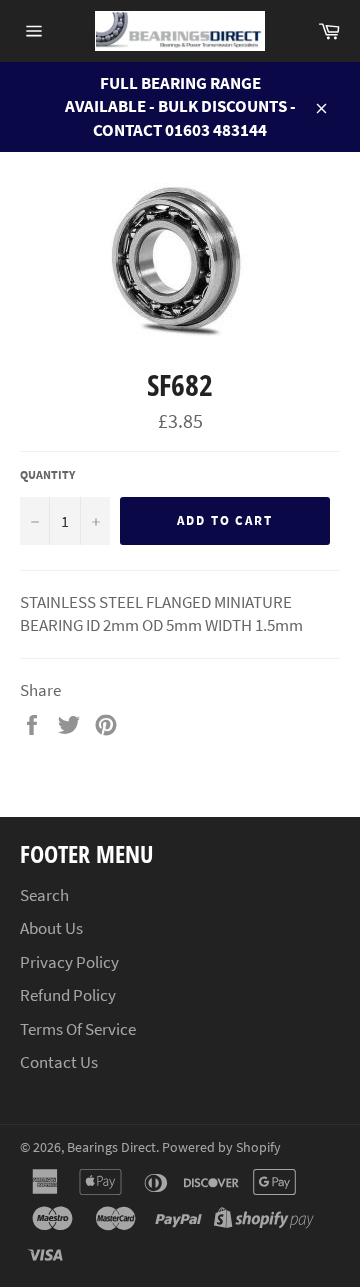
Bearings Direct (111, 1147)
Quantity (47, 474)
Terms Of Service (78, 1029)
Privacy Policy (69, 962)
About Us (51, 928)
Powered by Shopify (221, 1147)
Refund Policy (68, 995)
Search (44, 895)
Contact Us (59, 1062)
